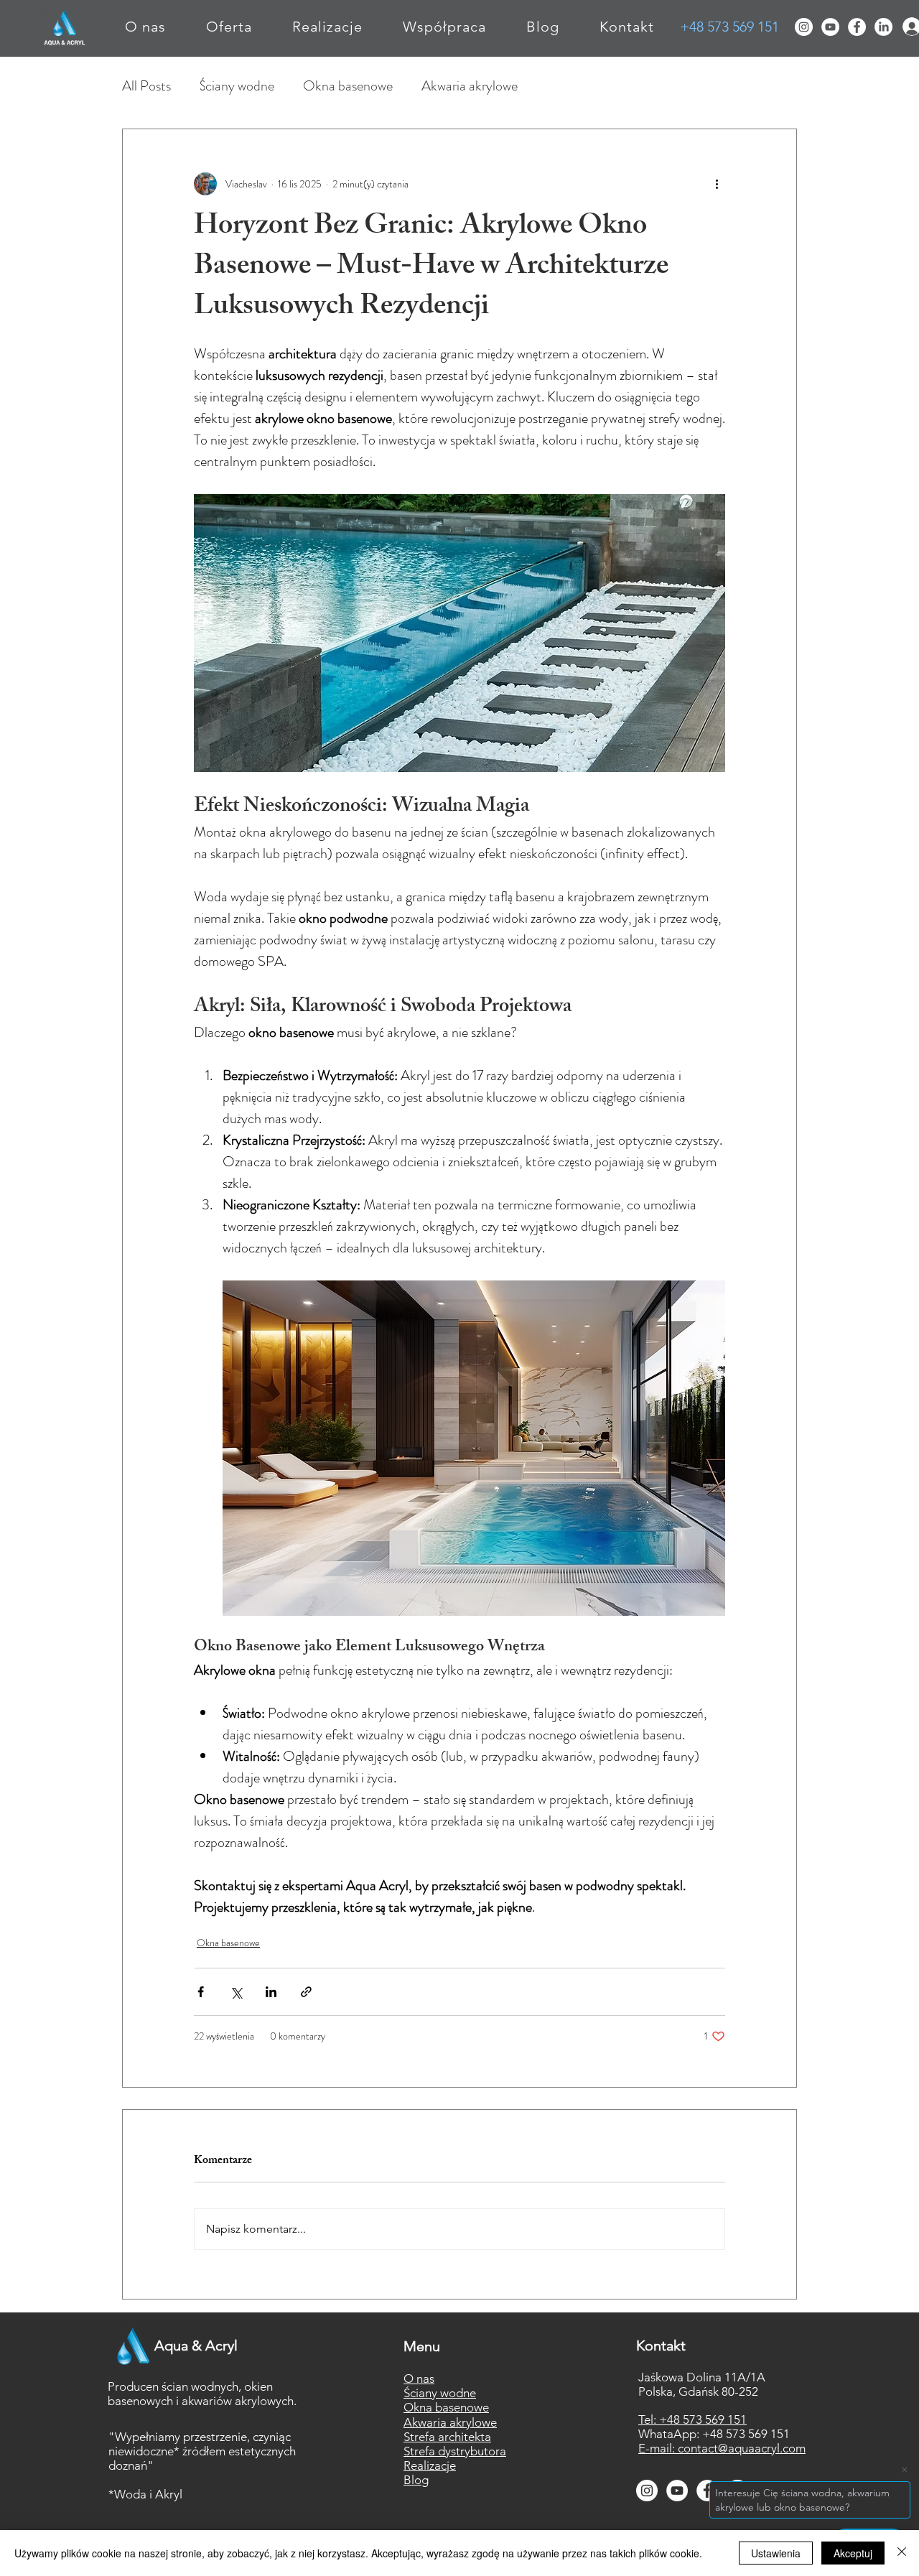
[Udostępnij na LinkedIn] (271, 1992)
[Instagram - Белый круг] (804, 27)
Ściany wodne (237, 86)
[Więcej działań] (717, 184)
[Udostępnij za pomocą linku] (306, 1992)
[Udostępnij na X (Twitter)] (236, 1992)
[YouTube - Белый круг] (830, 27)
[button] (229, 27)
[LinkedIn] (883, 27)
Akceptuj (853, 2553)
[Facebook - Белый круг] (857, 27)
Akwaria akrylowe (470, 86)
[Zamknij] (902, 2553)
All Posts (146, 86)
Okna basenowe (348, 86)
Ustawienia (776, 2553)
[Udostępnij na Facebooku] (201, 1992)
